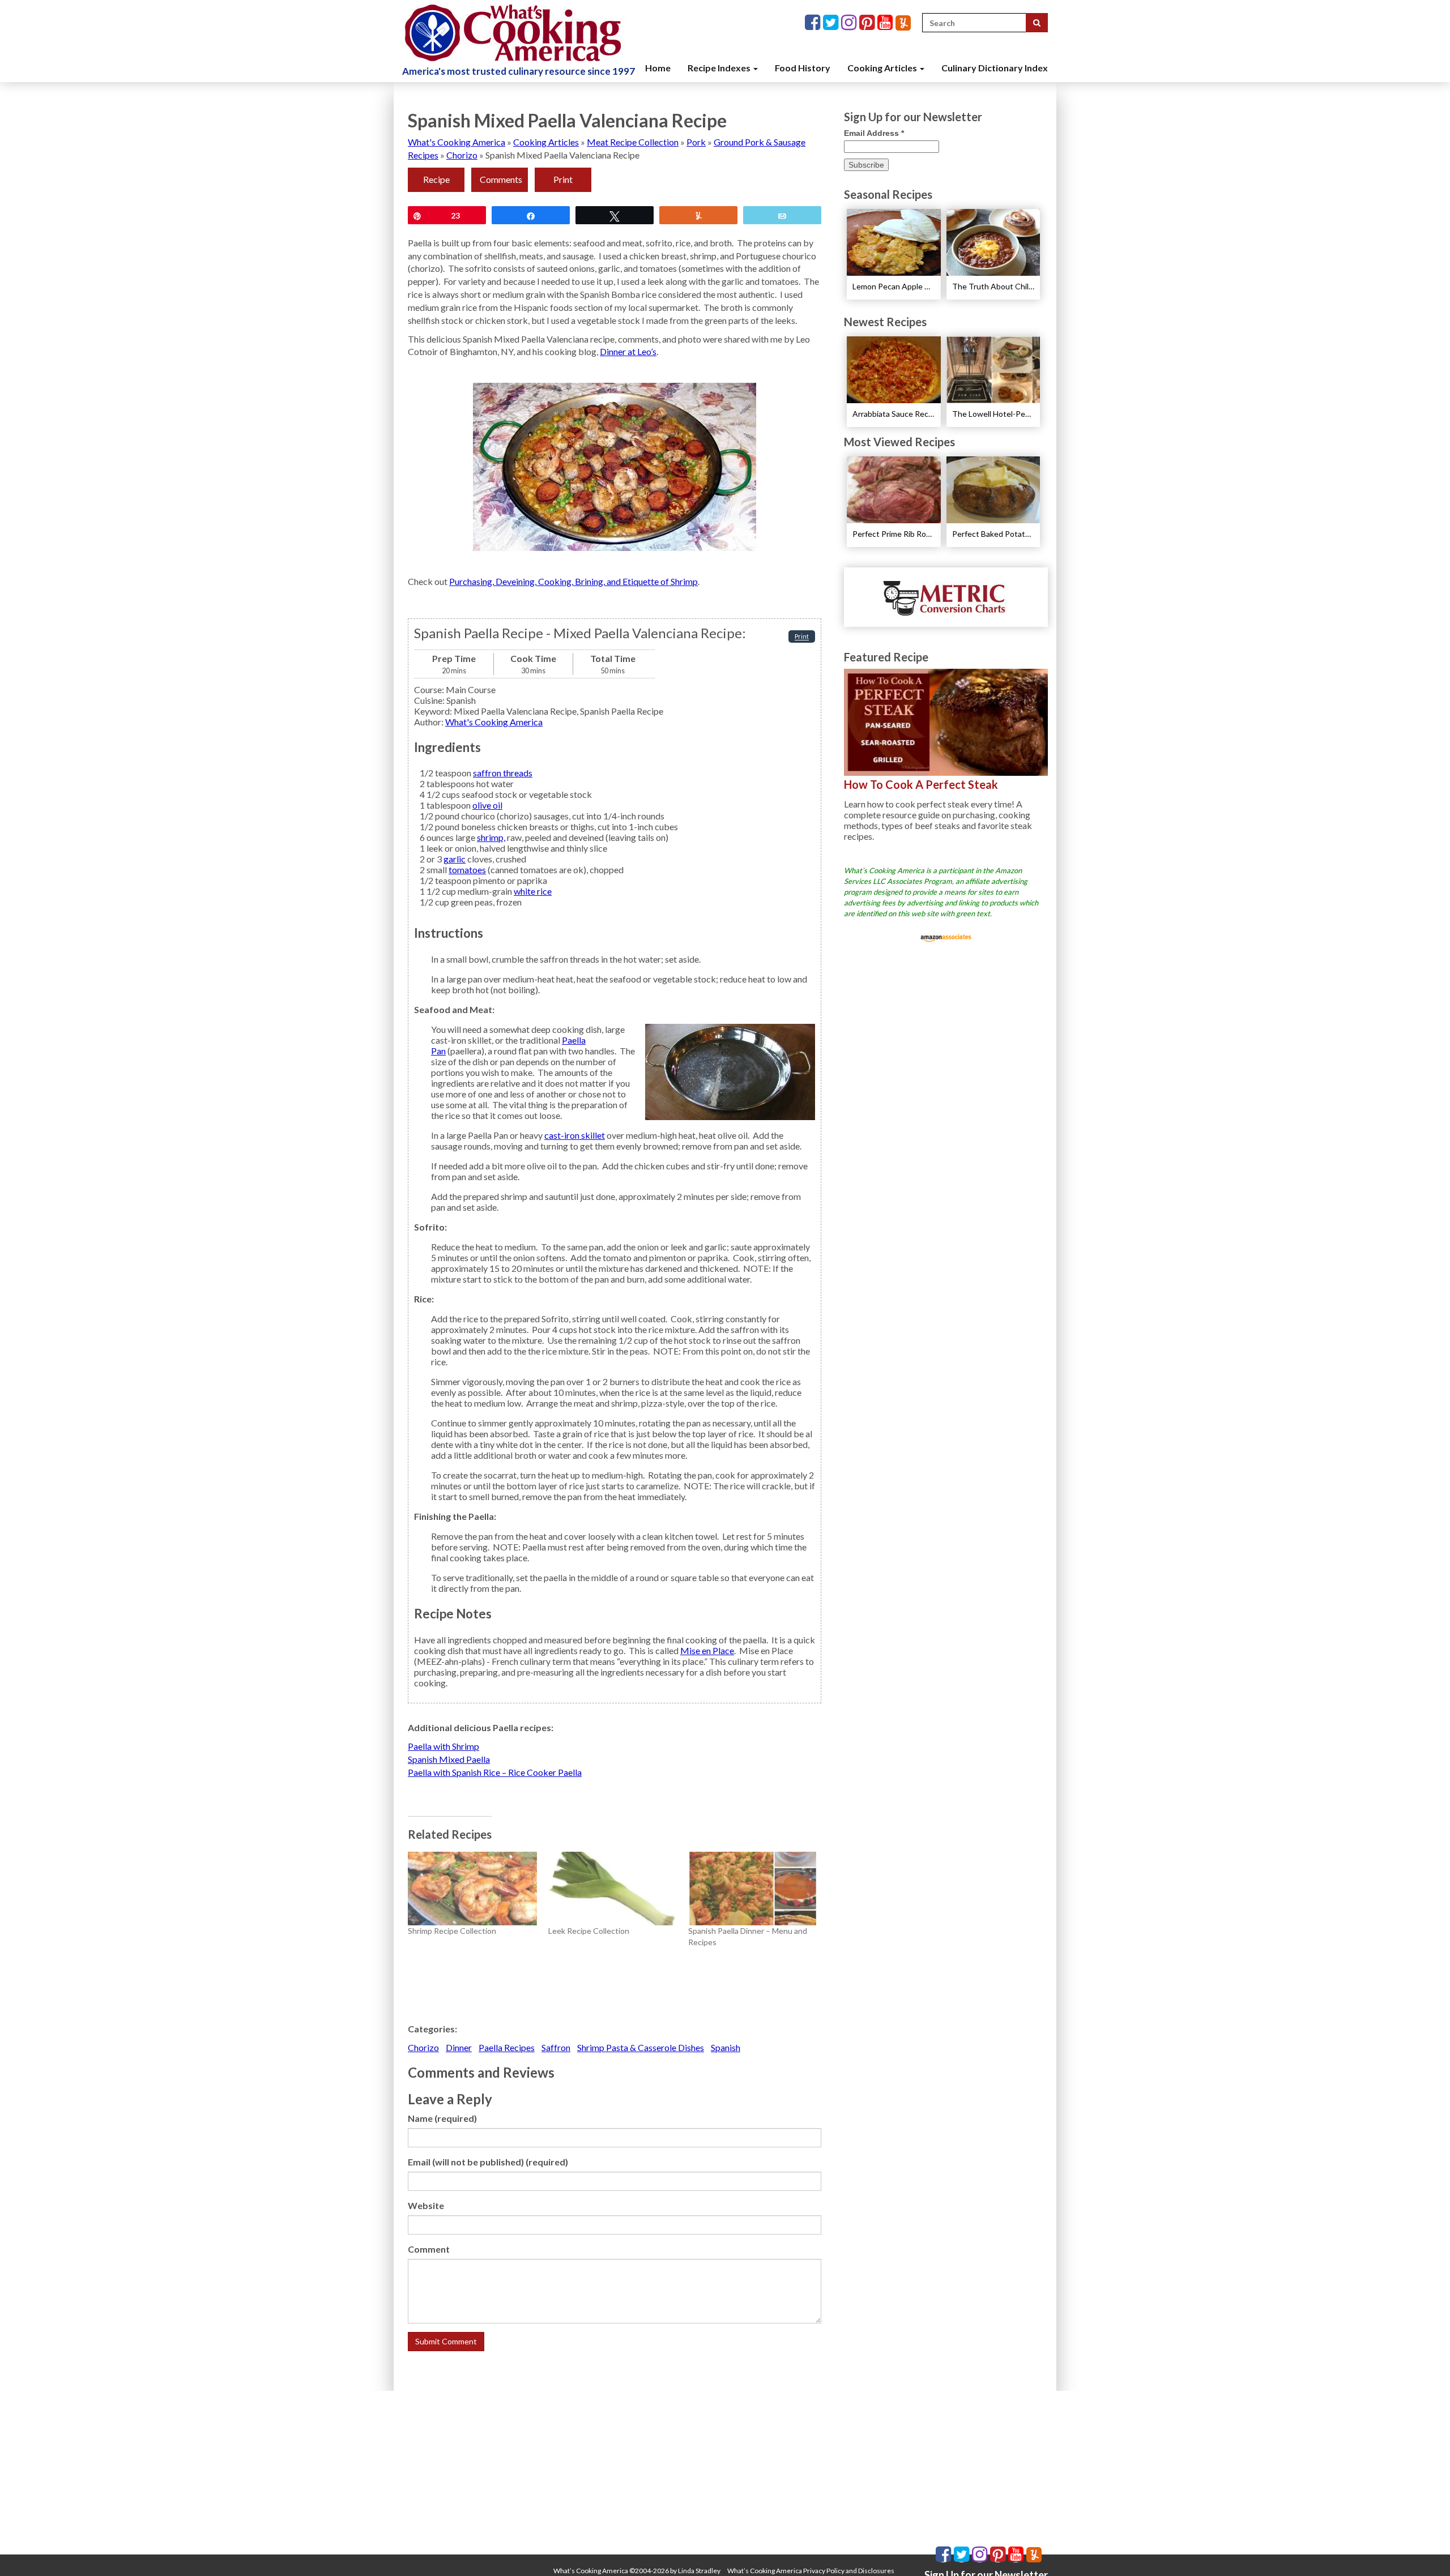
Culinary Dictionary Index (995, 68)
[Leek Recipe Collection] (613, 1889)
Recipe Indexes (720, 68)
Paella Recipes (507, 2047)
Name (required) (442, 2118)
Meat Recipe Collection (633, 142)
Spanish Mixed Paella (449, 1759)
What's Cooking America (457, 142)
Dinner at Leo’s (628, 351)
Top (1423, 2549)
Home (658, 68)
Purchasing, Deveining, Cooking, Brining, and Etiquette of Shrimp (573, 581)
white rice (533, 891)
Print (563, 179)
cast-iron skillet (575, 1135)
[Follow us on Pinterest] (868, 23)
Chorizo (462, 155)
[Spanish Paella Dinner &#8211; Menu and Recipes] (753, 1889)
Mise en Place (707, 1650)
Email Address (874, 133)
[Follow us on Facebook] (814, 23)
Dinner (459, 2047)
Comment (429, 2249)
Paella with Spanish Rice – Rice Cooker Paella (495, 1772)
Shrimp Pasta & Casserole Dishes (641, 2047)
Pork (696, 142)
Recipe (436, 179)
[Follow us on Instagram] (850, 23)
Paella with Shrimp (443, 1746)
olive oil (487, 805)
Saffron (556, 2047)
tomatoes (467, 870)
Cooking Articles (883, 68)
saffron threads (503, 773)
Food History (803, 68)
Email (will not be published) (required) (488, 2162)
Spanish (726, 2047)
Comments (501, 179)
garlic (455, 859)
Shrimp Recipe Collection (452, 1931)
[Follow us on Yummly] (903, 23)
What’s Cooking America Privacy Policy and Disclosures (811, 2571)
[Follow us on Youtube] (886, 23)
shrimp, (491, 837)
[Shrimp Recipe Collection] (472, 1889)
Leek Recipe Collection (589, 1931)
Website (426, 2205)
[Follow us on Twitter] (832, 23)
